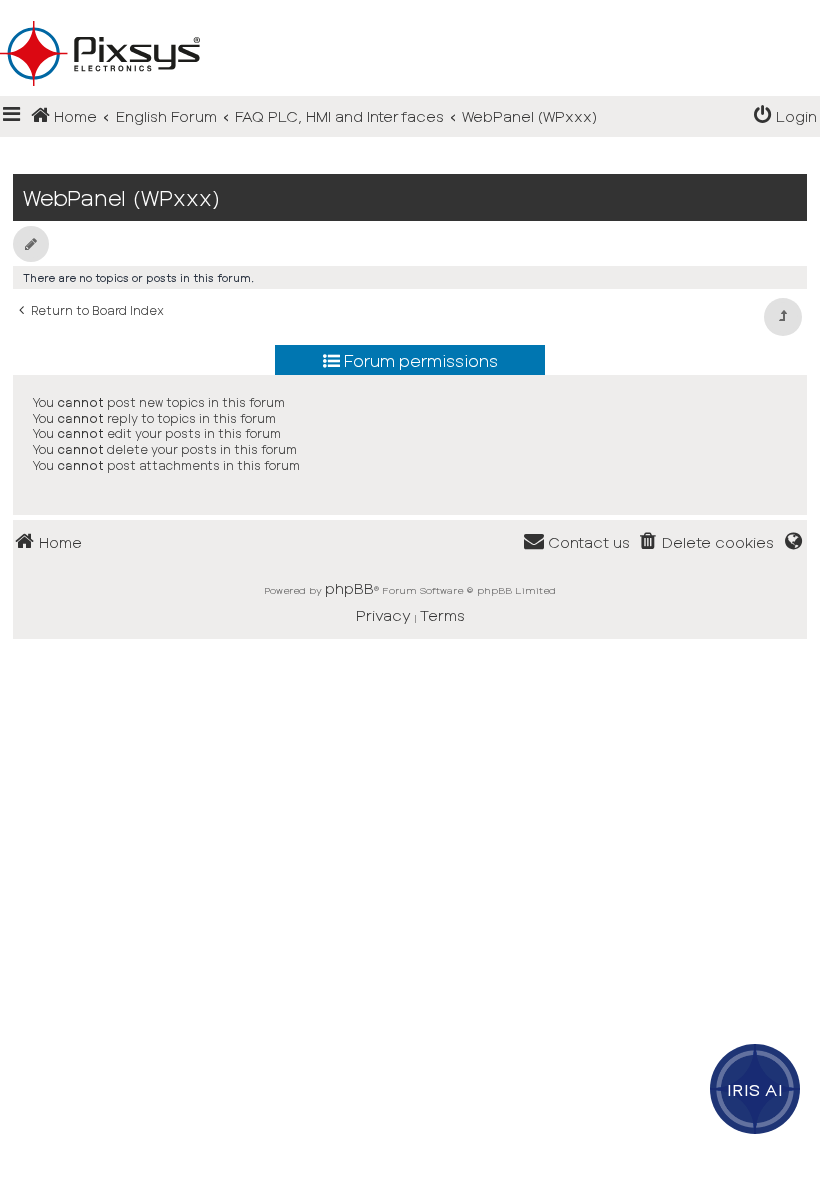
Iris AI (755, 1089)
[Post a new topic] (31, 244)
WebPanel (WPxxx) (121, 197)
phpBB (349, 588)
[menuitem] (785, 116)
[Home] (410, 21)
